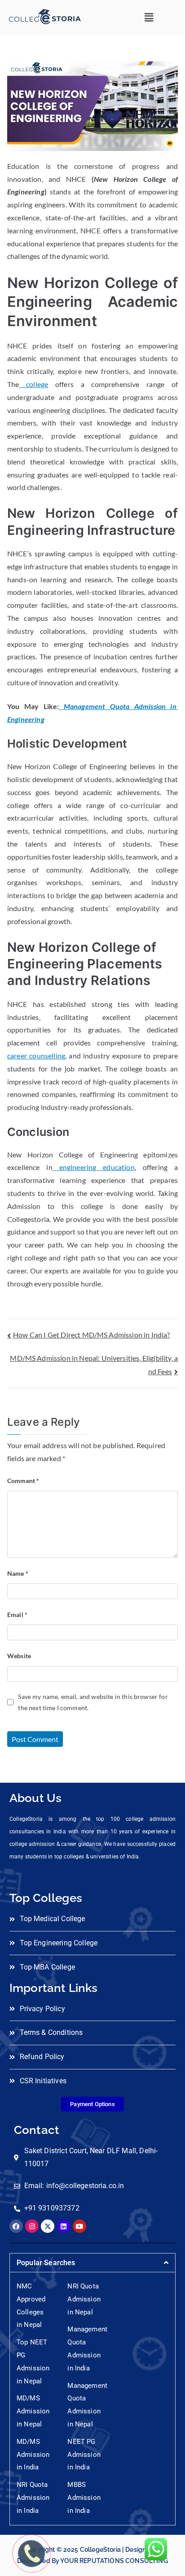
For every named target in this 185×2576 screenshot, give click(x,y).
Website (19, 1656)
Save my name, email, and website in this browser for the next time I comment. (93, 1702)
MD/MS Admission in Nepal (33, 2411)
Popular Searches (46, 2263)
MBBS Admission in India (84, 2498)
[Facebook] (16, 2226)
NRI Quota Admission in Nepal (84, 2299)
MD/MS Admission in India (33, 2455)
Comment (23, 1481)
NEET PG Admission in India (84, 2455)
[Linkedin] (64, 2226)
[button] (149, 17)
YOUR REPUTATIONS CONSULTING (114, 2561)
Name (18, 1573)
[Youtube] (79, 2226)
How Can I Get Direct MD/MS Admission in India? (91, 1335)
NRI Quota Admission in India (33, 2498)
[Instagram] (32, 2226)
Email (17, 1615)
